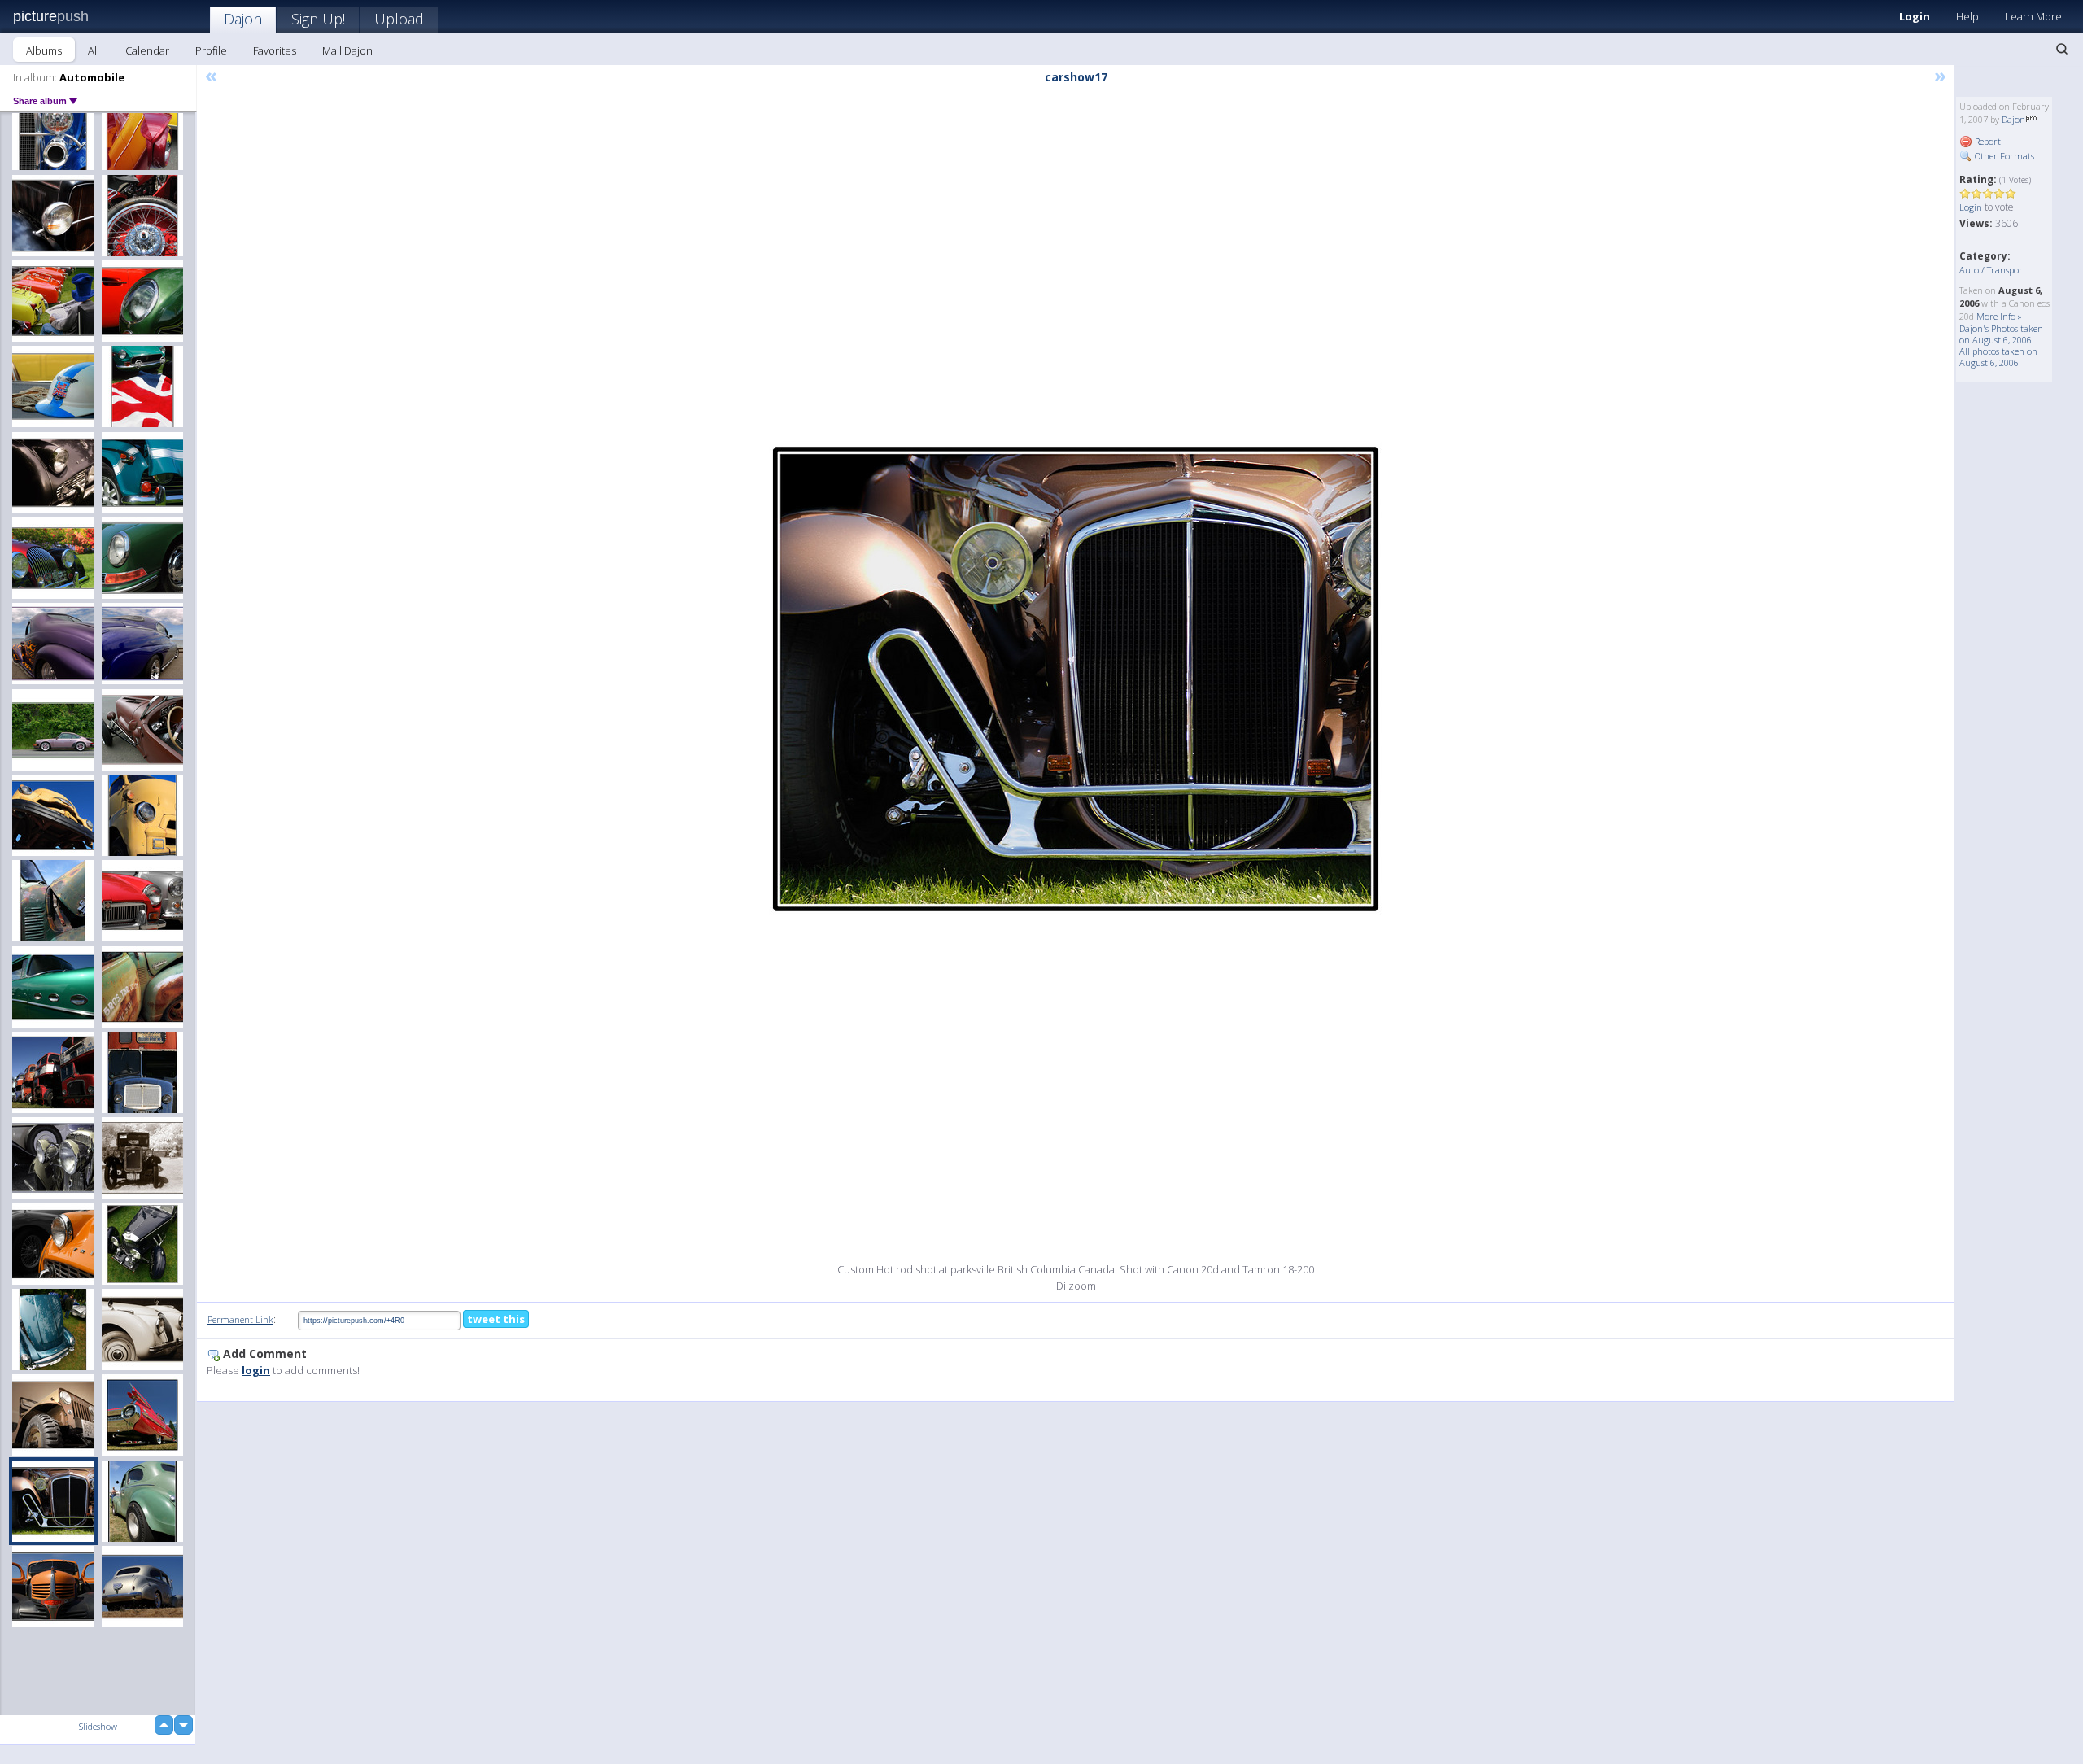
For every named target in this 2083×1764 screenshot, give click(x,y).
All (94, 50)
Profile (211, 50)
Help (1967, 16)
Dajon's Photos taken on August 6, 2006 (2001, 334)
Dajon (243, 19)
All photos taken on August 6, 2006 (1998, 357)
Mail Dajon (347, 50)
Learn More (2033, 16)
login (256, 1370)
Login (1915, 16)
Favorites (275, 50)
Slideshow (98, 1726)
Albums (44, 50)
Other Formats (2003, 156)
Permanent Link (240, 1319)
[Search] (2062, 49)
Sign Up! (318, 19)
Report (1987, 141)
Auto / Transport (1993, 270)
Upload (399, 19)
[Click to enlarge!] (1076, 679)
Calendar (147, 50)
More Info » (1999, 316)
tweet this (496, 1319)
